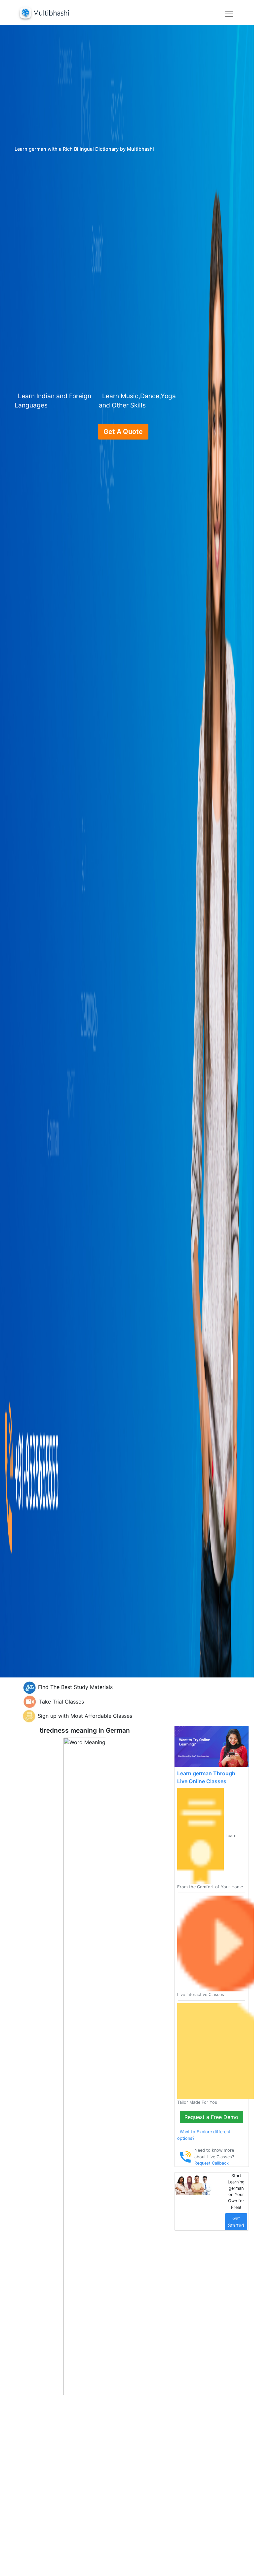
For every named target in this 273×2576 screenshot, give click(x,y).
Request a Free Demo (211, 2117)
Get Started (236, 2222)
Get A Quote (123, 432)
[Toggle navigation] (229, 14)
